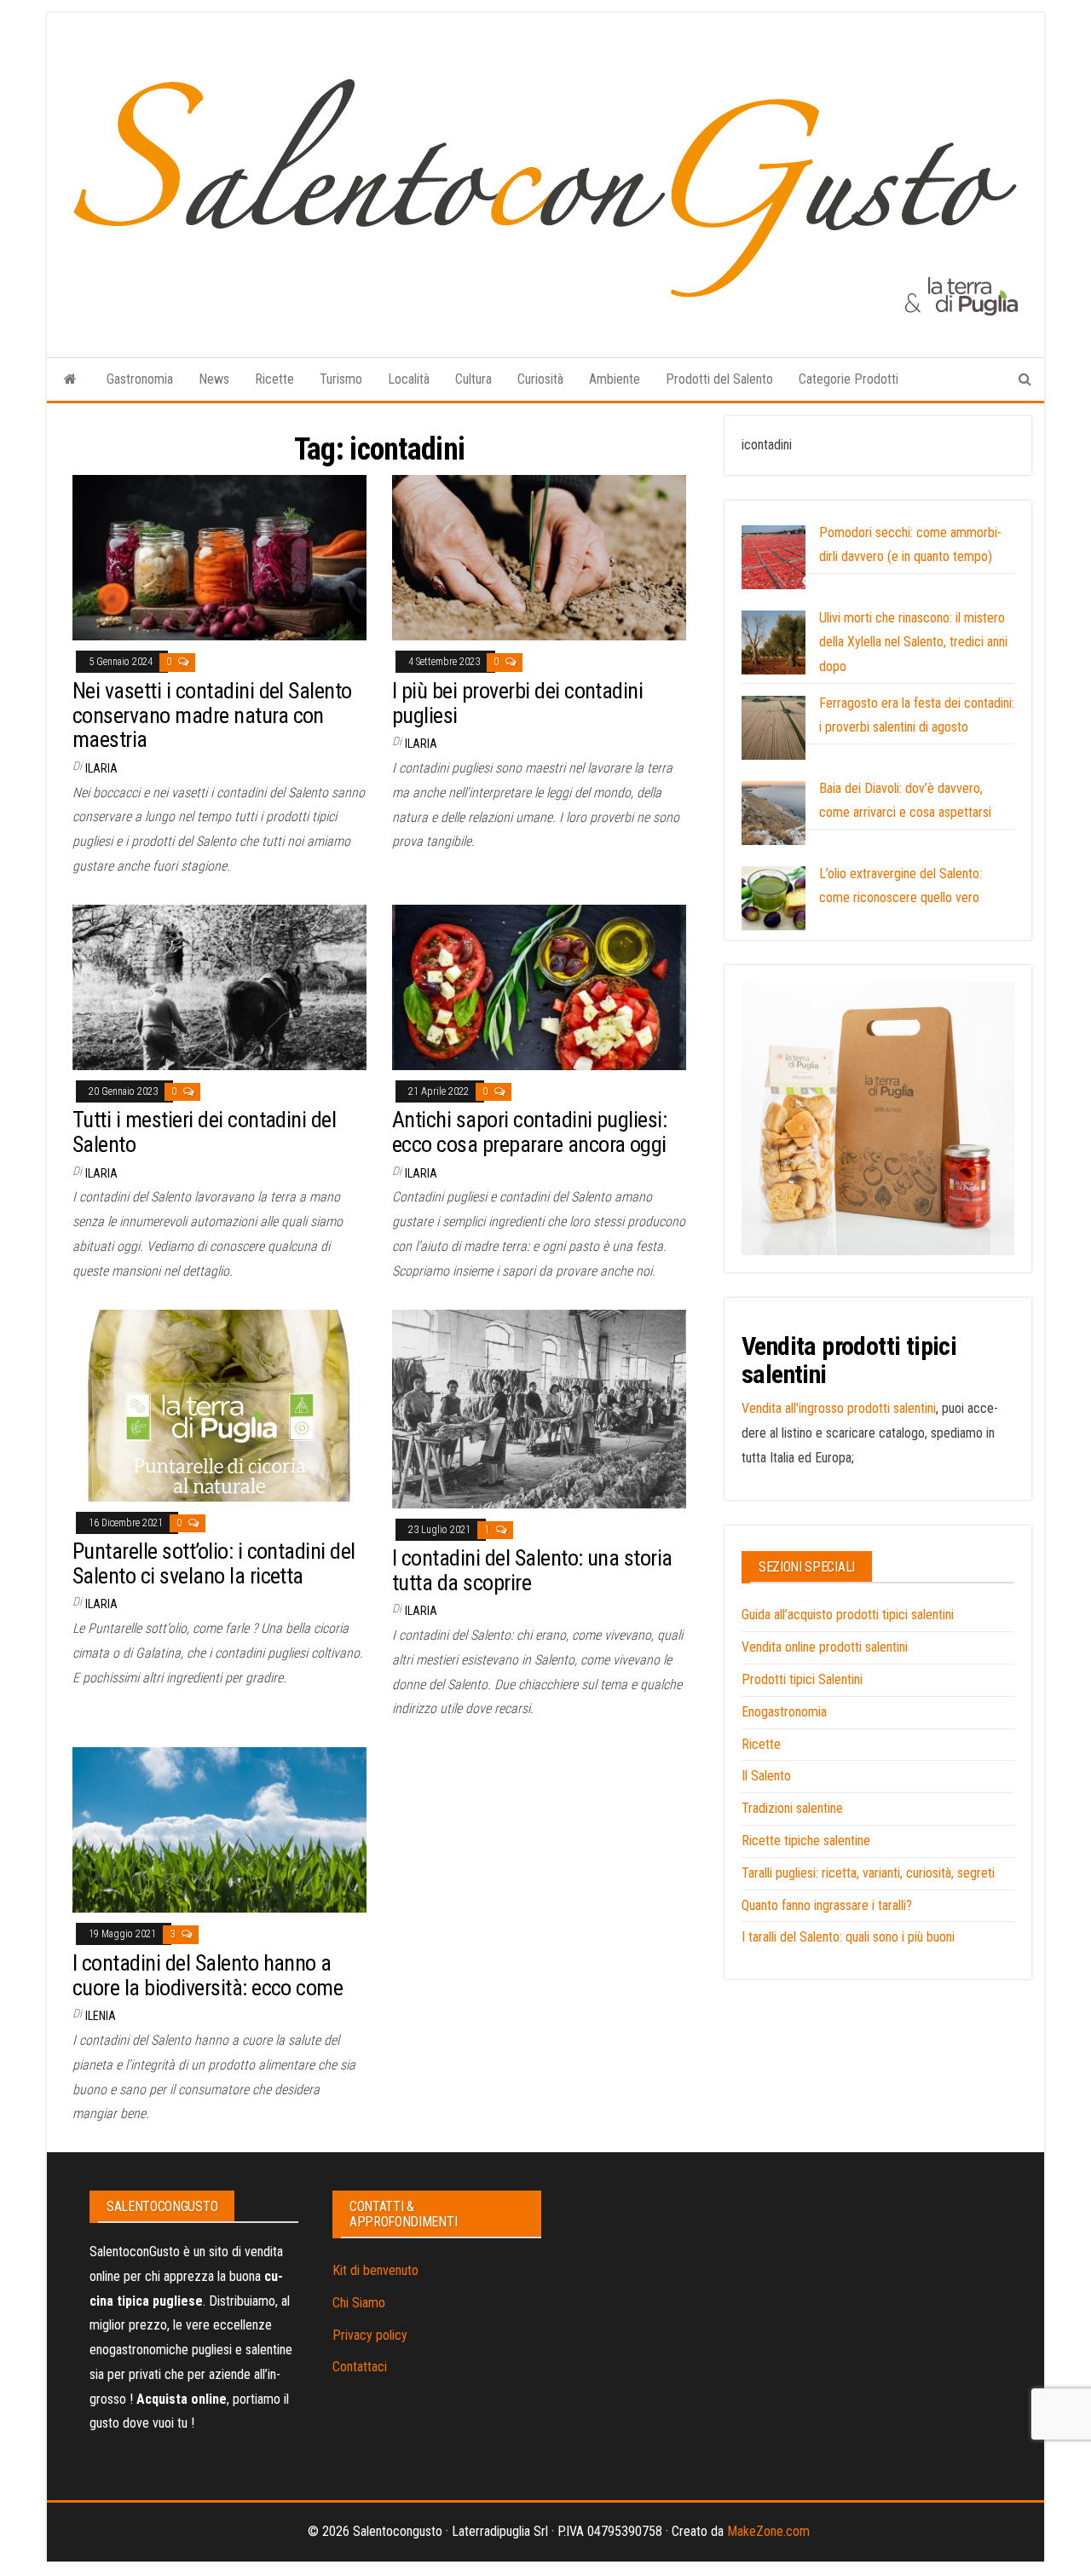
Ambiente (615, 379)
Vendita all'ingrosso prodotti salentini (839, 1408)
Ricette (274, 379)
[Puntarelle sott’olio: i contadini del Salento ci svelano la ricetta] (219, 1404)
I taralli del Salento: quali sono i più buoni (848, 1937)
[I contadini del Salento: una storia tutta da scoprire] (539, 1407)
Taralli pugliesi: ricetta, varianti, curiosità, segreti (868, 1873)
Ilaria (101, 768)
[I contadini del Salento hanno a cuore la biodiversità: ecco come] (219, 1829)
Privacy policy (370, 2335)
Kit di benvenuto (375, 2270)
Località (409, 379)
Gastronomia (140, 379)
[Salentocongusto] (70, 379)
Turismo (341, 379)
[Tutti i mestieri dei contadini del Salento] (219, 986)
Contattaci (360, 2367)
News (214, 379)
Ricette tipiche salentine (806, 1841)
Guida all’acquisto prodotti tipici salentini (848, 1615)
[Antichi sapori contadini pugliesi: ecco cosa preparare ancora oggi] (539, 986)
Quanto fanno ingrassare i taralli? (827, 1905)
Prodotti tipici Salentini (802, 1679)
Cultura (473, 379)
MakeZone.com (768, 2531)
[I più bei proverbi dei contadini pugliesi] (539, 557)
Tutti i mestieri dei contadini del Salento (204, 1132)
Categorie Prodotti (849, 379)
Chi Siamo (359, 2303)
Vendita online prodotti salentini (825, 1647)
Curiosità (540, 379)
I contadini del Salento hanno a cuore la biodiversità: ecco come (208, 1975)
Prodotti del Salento (719, 379)
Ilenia (101, 2016)
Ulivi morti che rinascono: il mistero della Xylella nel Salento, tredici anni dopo (913, 643)
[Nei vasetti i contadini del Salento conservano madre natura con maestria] (219, 557)
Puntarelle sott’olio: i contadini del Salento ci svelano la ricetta (214, 1563)
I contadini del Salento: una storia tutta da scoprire (532, 1570)
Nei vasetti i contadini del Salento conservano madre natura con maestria (212, 715)
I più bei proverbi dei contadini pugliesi (517, 703)
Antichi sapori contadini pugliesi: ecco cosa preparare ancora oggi (529, 1132)
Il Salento (766, 1776)
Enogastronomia (784, 1712)
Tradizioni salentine (792, 1808)
